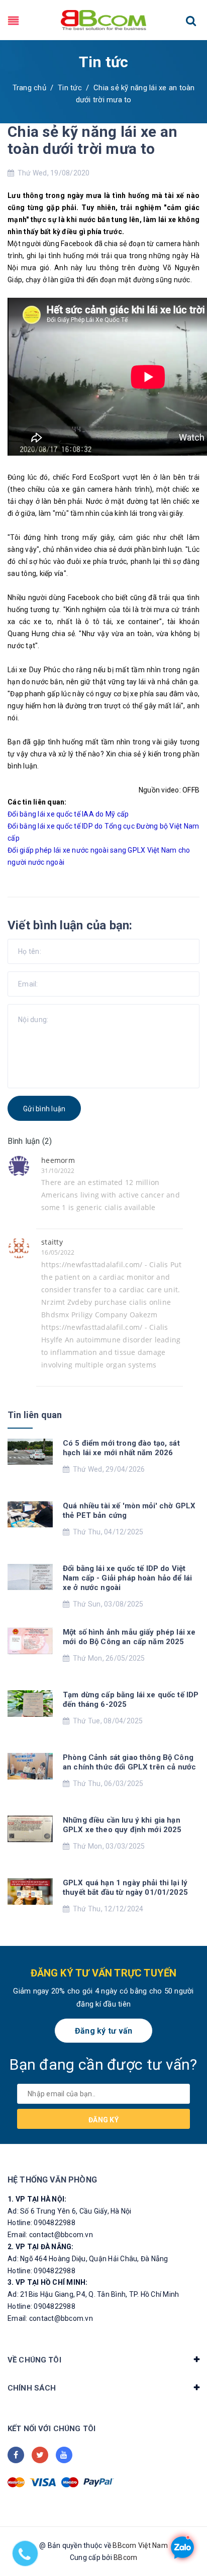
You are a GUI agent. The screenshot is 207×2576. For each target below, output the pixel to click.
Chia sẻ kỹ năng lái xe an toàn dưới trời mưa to (93, 140)
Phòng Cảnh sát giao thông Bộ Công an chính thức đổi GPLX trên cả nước (129, 1762)
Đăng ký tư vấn (104, 2031)
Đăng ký (103, 2120)
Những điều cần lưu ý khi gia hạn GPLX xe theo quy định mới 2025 (122, 1825)
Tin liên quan (35, 1415)
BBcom (125, 2557)
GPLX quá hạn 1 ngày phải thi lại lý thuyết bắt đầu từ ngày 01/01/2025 (125, 1888)
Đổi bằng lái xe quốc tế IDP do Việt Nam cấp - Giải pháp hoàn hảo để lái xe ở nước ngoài (127, 1578)
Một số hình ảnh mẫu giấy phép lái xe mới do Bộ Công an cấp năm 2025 (129, 1637)
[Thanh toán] (16, 2482)
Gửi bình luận (44, 1109)
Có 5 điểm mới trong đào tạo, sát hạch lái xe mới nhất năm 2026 (121, 1448)
